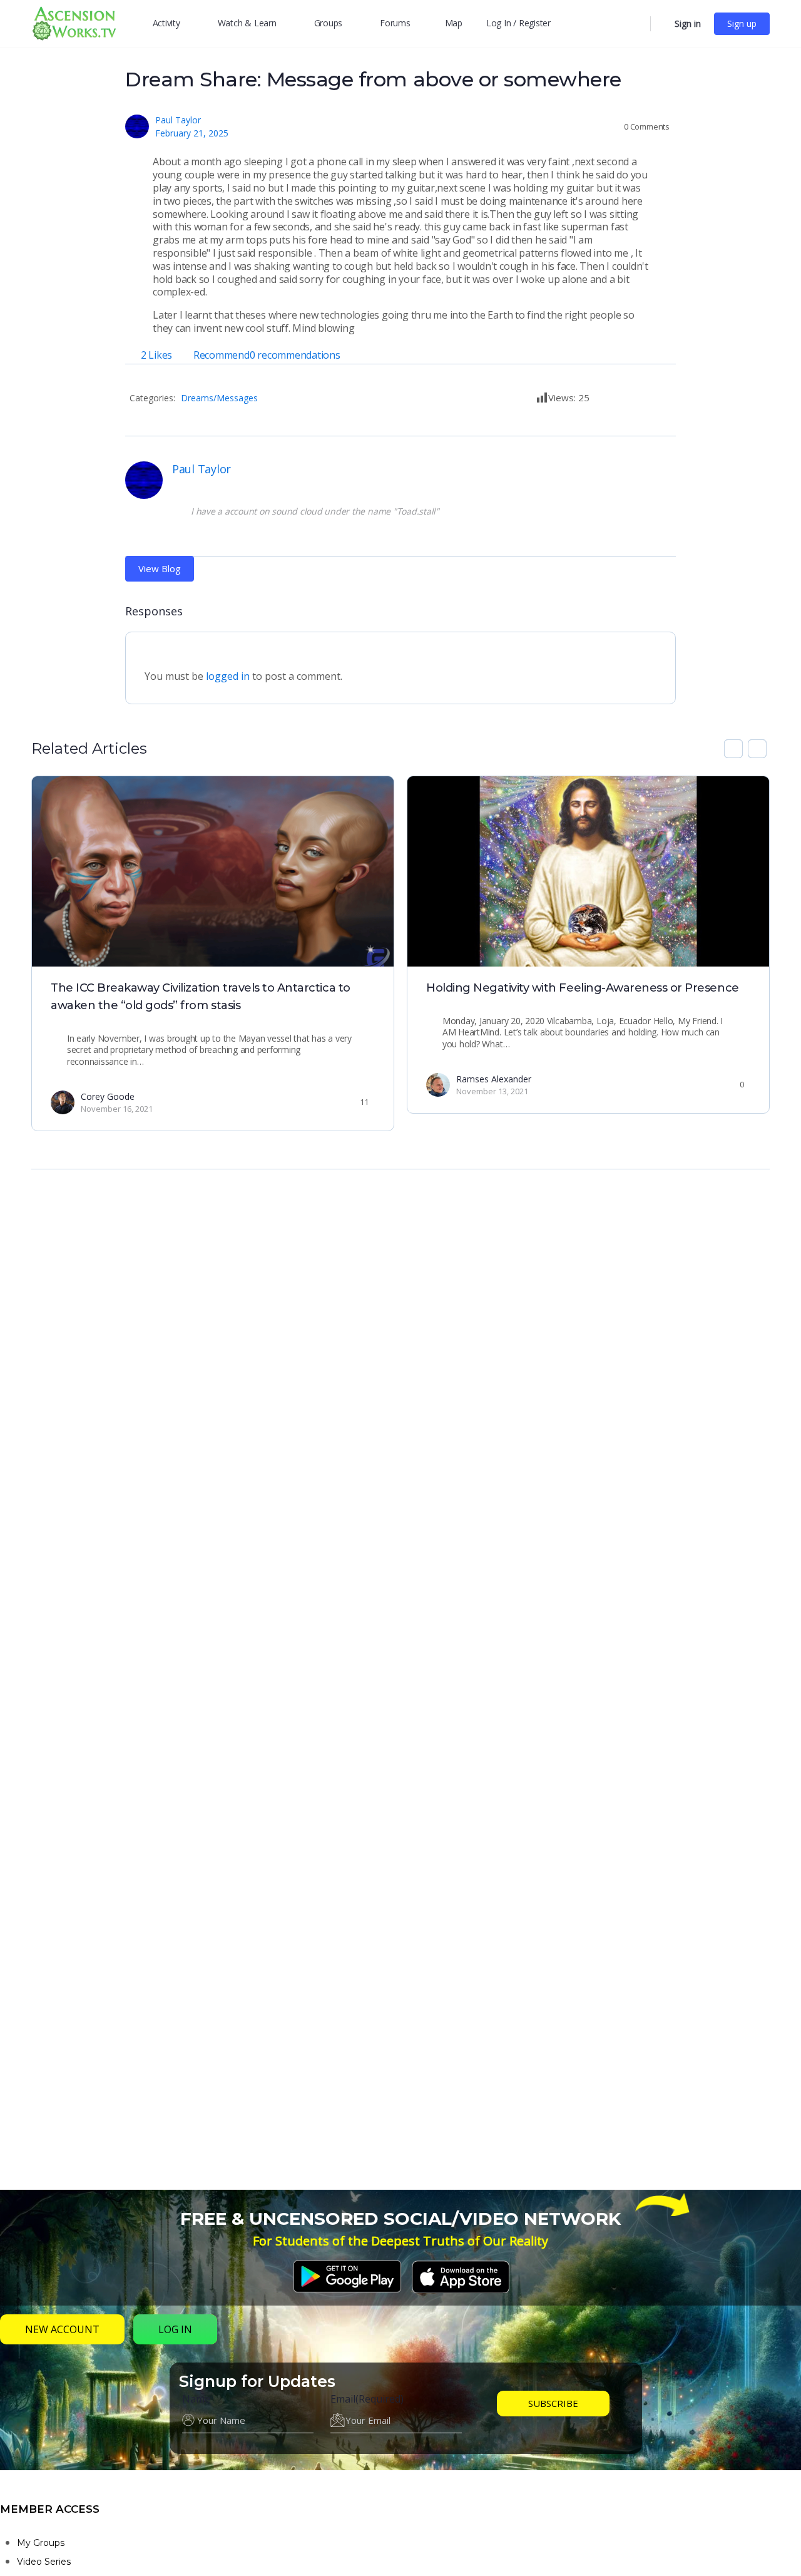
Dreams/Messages (219, 398)
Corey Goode (108, 1096)
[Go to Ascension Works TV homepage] (74, 22)
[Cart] (661, 24)
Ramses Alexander (494, 1079)
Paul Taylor (178, 120)
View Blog (160, 568)
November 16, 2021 (117, 1109)
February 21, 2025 (192, 133)
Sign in (688, 23)
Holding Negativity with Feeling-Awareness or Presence (583, 988)
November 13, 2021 (492, 1091)
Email (367, 2399)
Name (196, 2399)
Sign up (742, 23)
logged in (228, 676)
